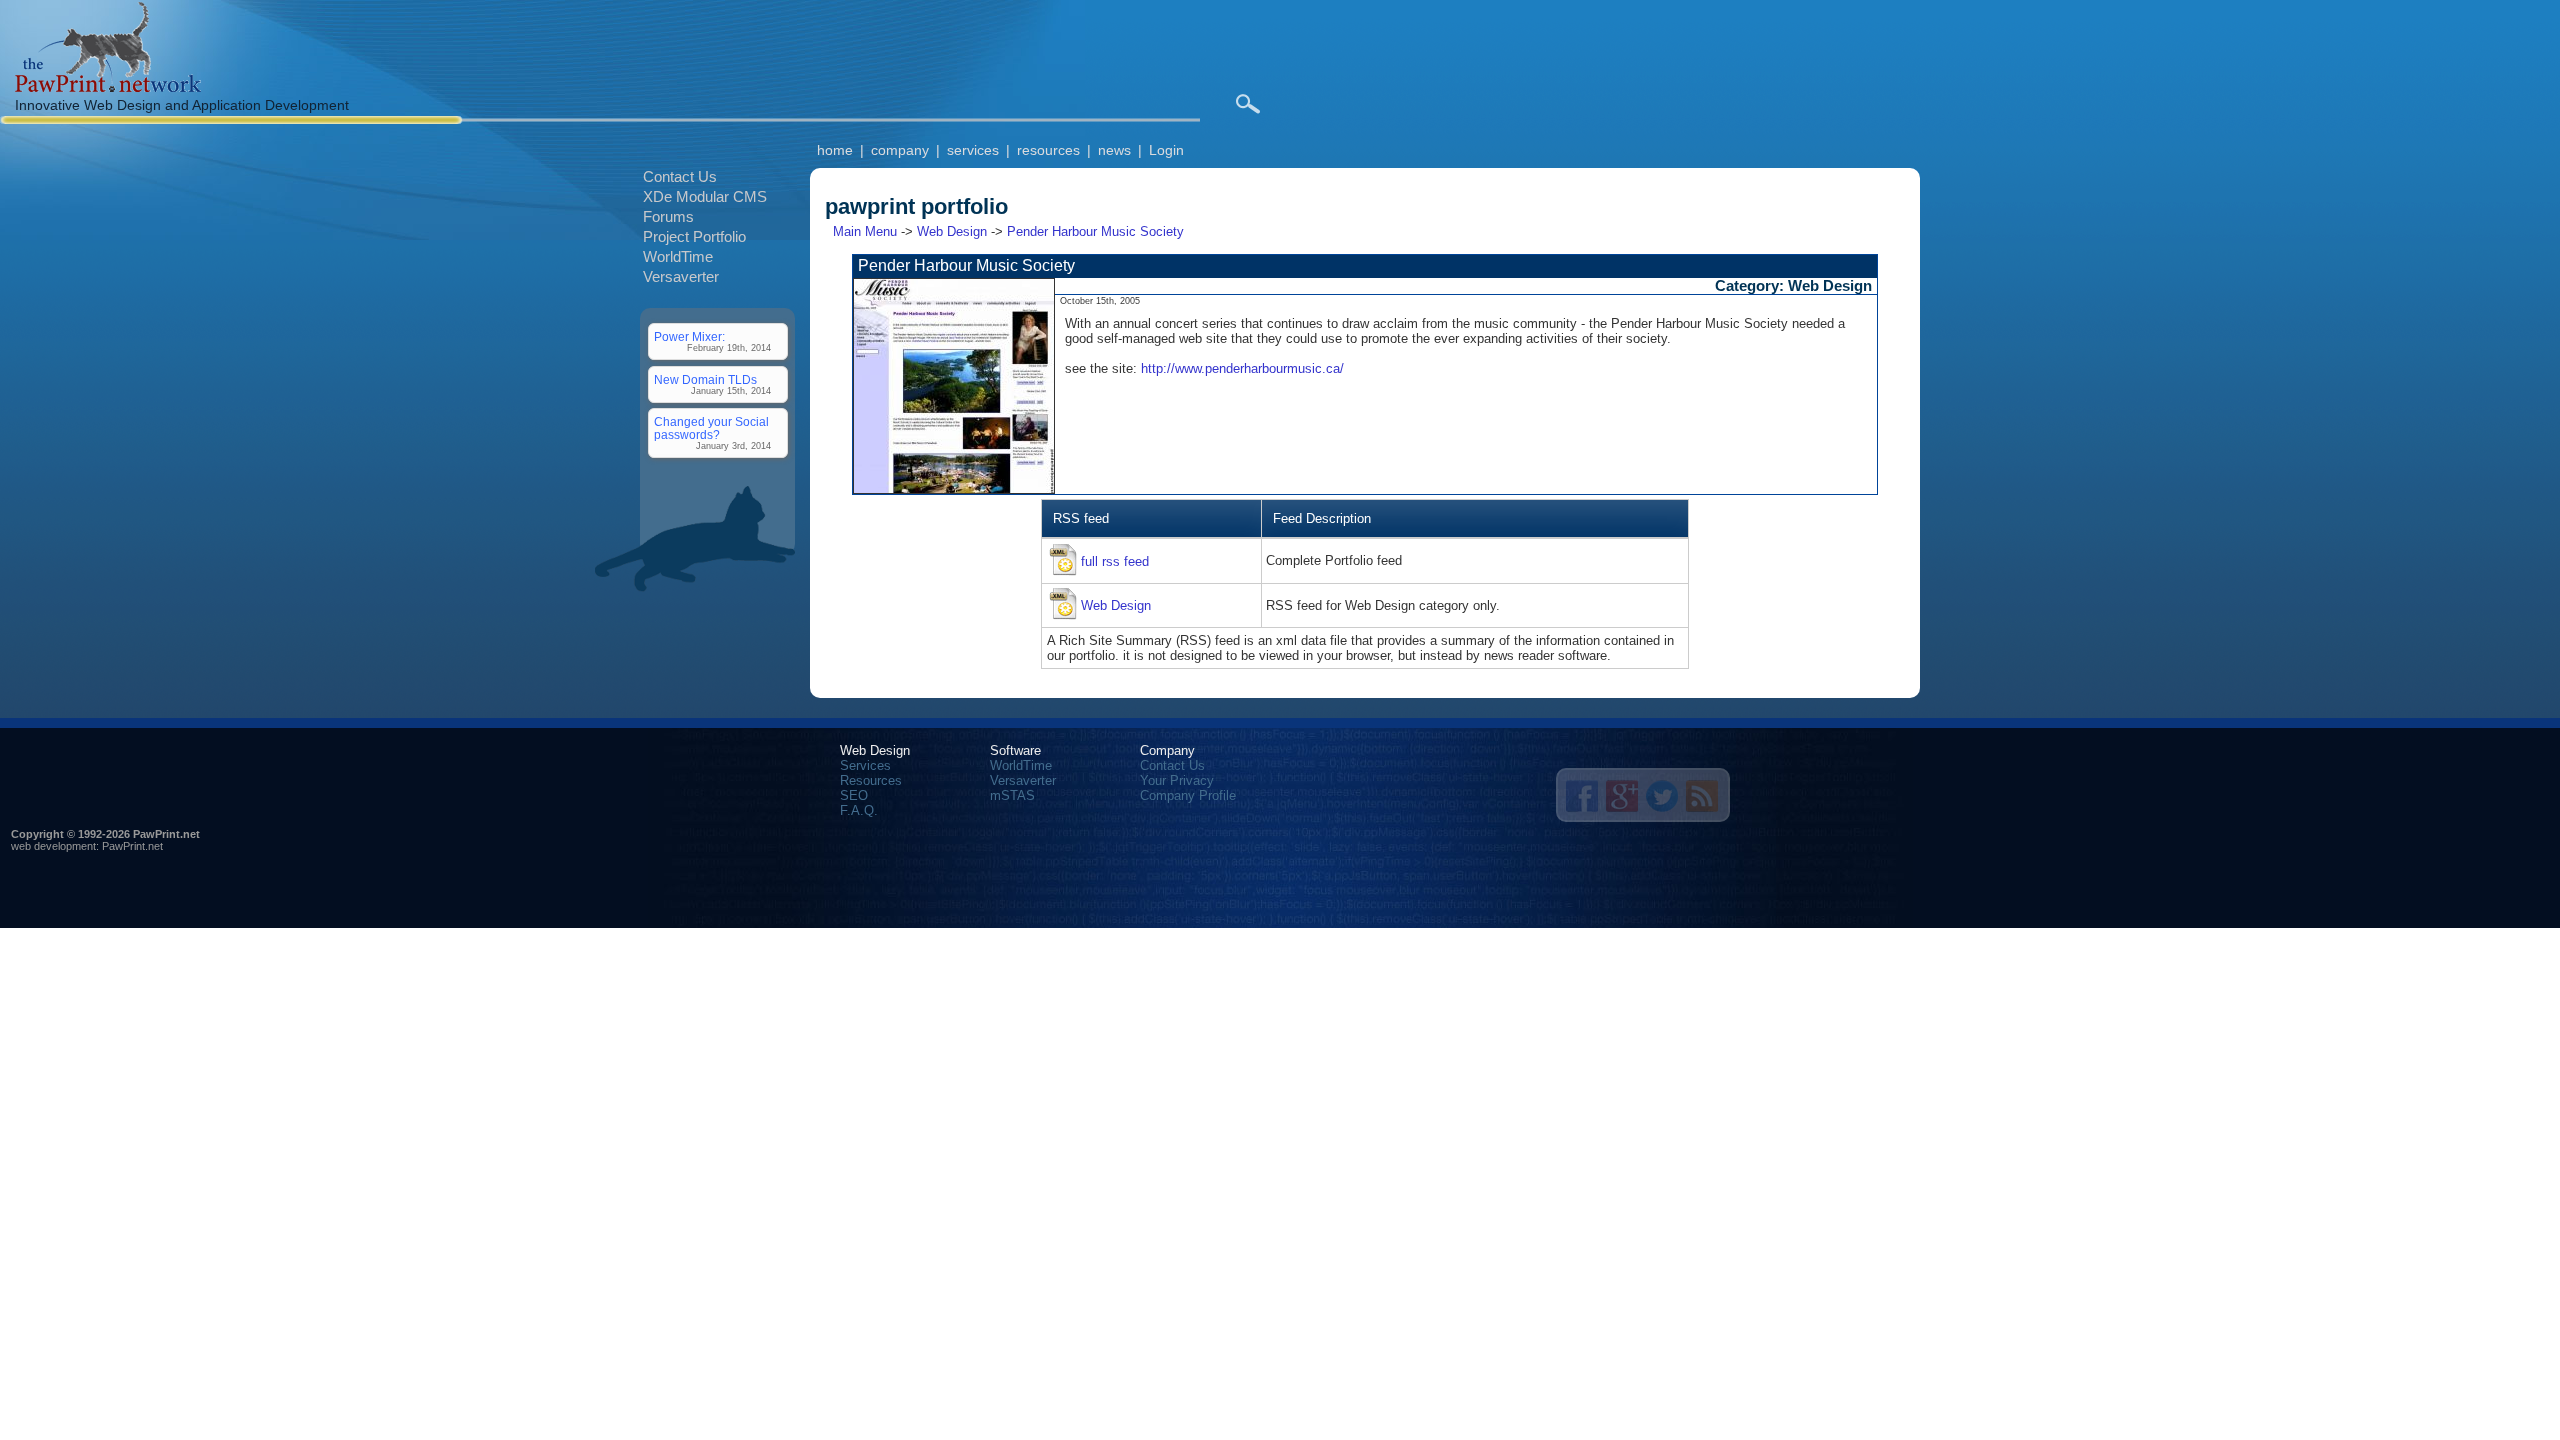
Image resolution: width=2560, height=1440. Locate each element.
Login (1166, 150)
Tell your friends (1582, 796)
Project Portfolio (694, 236)
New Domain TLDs (705, 379)
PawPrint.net (132, 846)
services (973, 150)
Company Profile (1188, 795)
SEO (854, 795)
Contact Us (680, 176)
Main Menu (865, 231)
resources (1048, 150)
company (900, 150)
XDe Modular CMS (705, 196)
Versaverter (681, 276)
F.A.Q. (859, 810)
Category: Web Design (1793, 286)
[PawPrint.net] (108, 87)
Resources (871, 780)
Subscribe (1702, 796)
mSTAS (1012, 795)
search (1247, 104)
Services (865, 765)
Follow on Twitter (1662, 796)
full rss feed (1115, 561)
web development (53, 846)
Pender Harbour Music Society (1095, 231)
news (1114, 150)
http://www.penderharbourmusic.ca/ (1242, 368)
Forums (668, 216)
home (835, 150)
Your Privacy (1177, 780)
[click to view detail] (954, 489)
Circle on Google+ (1622, 796)
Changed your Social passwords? (711, 428)
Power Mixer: (689, 336)
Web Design (952, 231)
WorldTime (678, 256)
